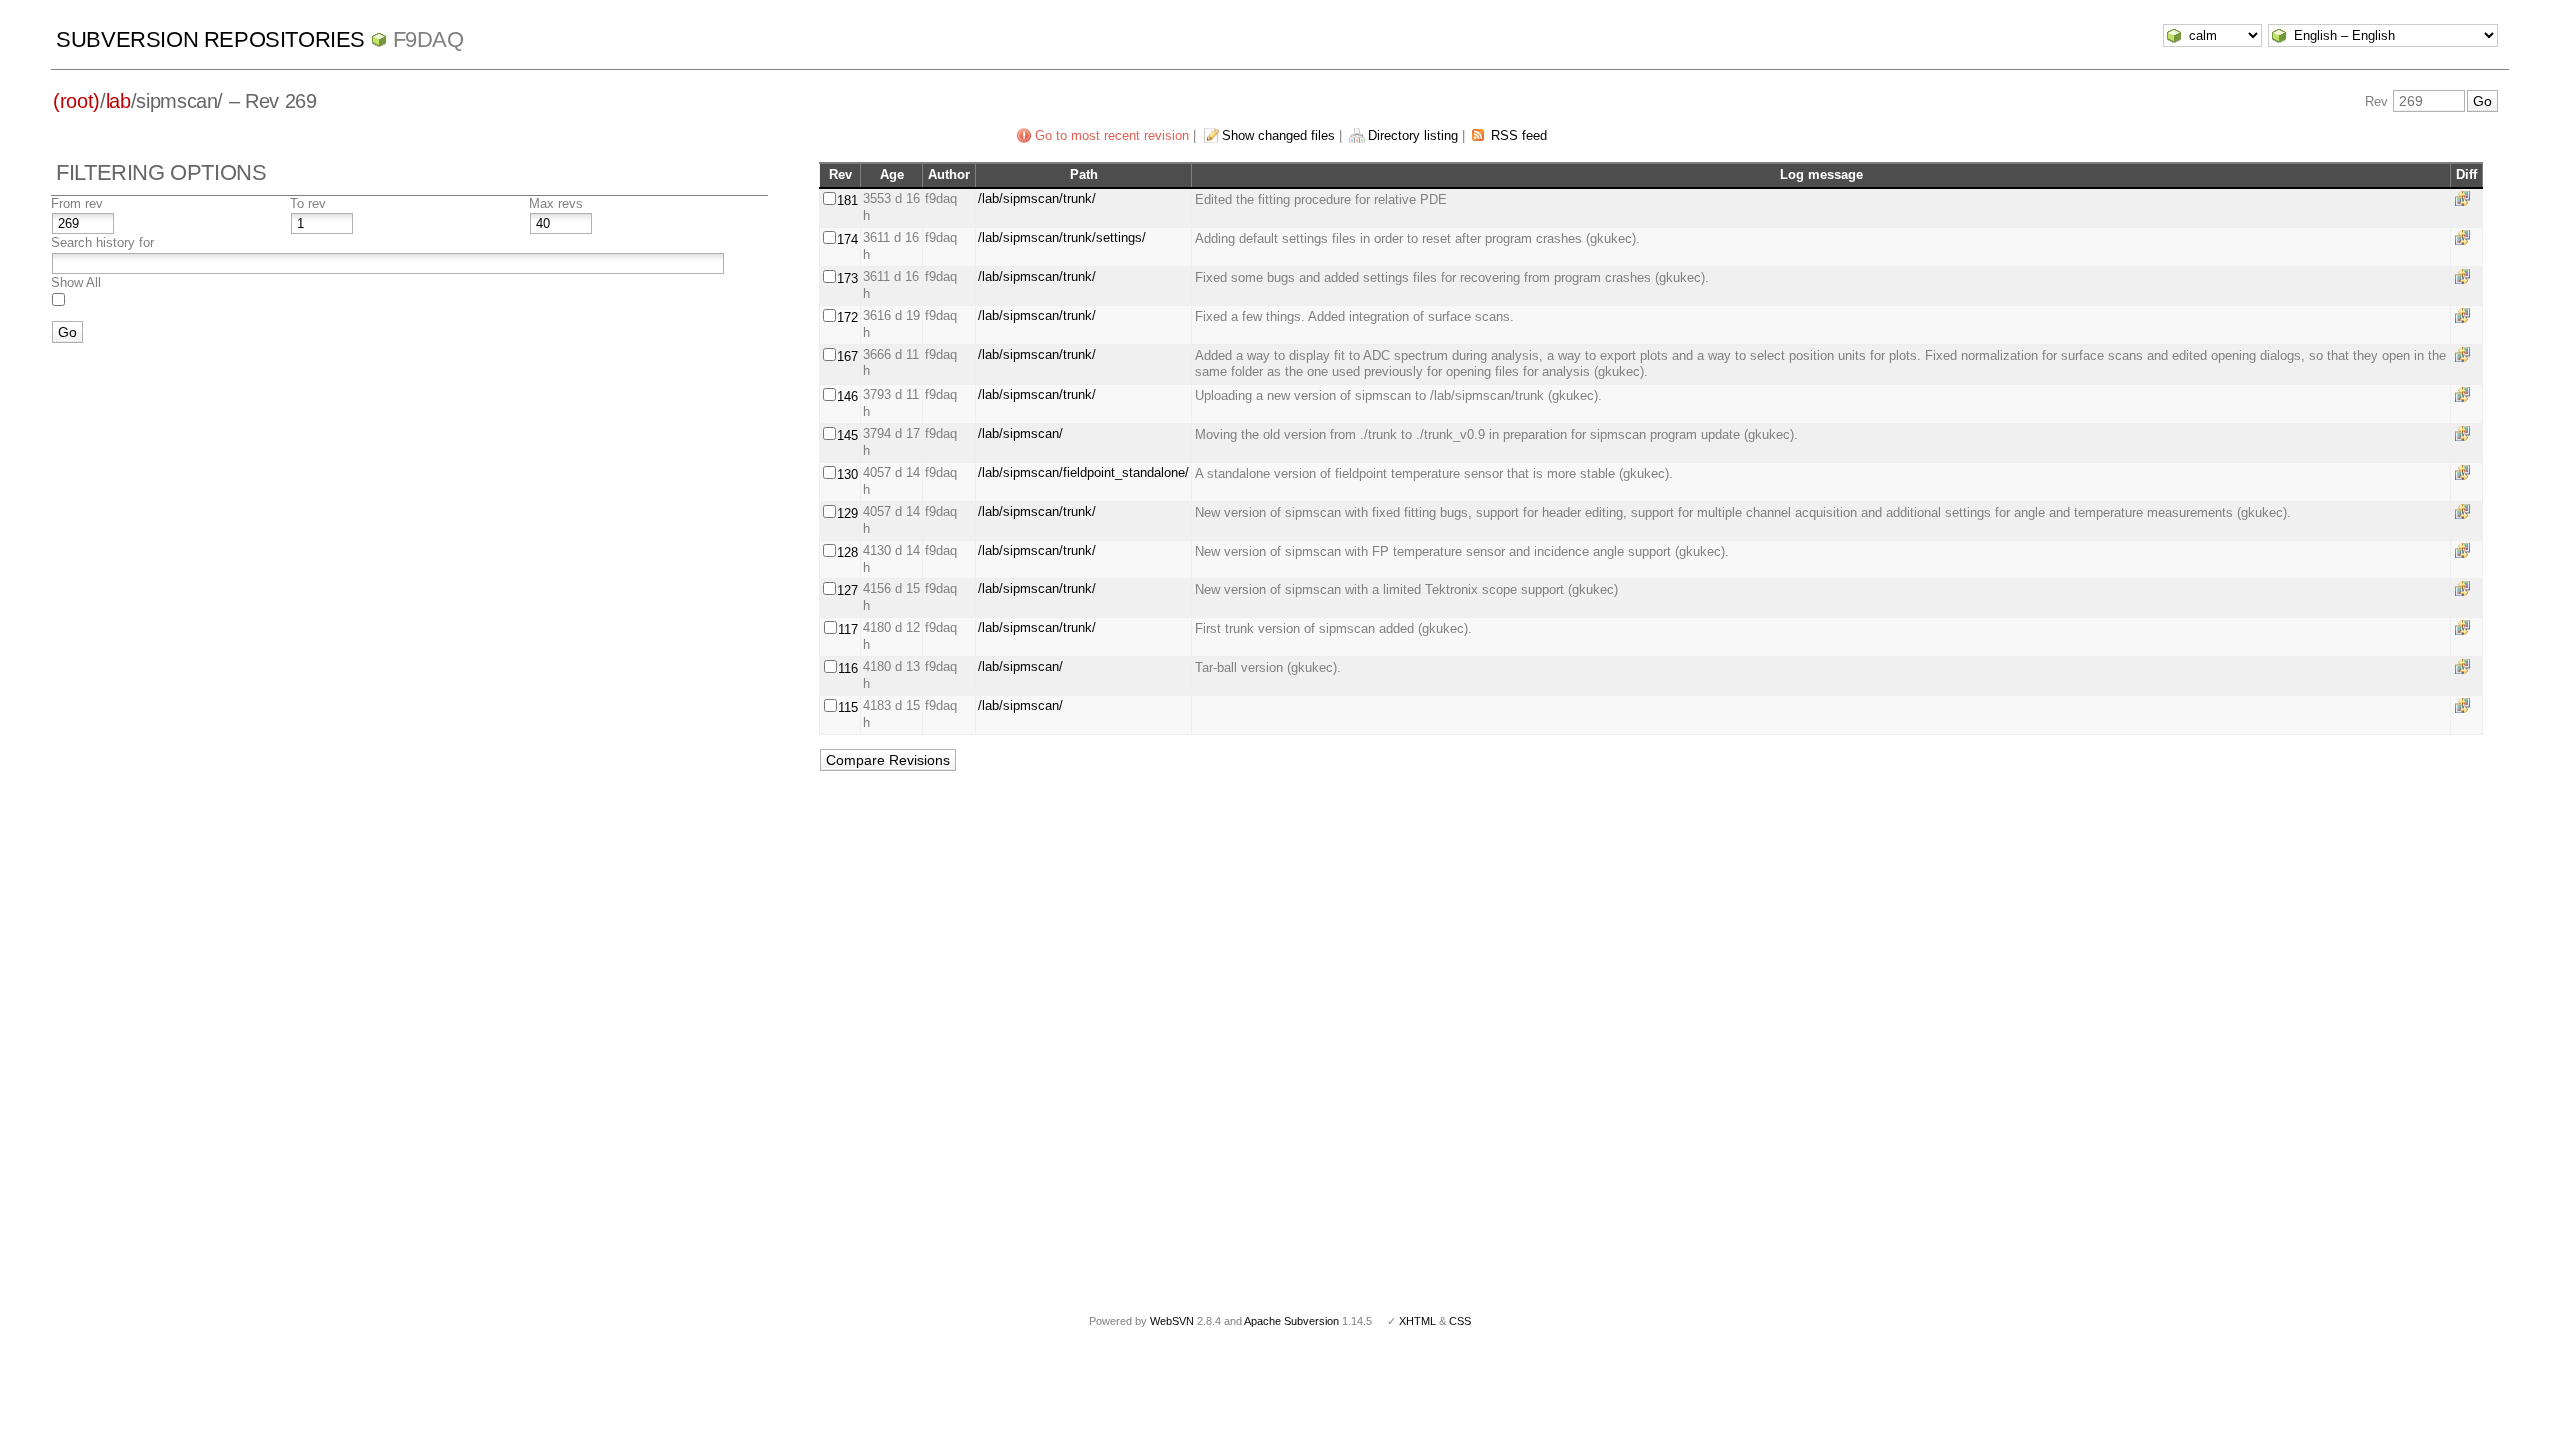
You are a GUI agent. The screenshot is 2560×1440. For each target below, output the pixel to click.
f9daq (428, 39)
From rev (77, 203)
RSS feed (1519, 135)
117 (848, 629)
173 (847, 278)
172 (847, 317)
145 (847, 435)
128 (847, 552)
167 (847, 356)
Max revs (556, 203)
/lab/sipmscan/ (1020, 433)
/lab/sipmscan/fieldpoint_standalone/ (1083, 472)
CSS (1460, 1321)
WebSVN (1172, 1321)
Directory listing (1413, 135)
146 (847, 396)
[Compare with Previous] (2466, 198)
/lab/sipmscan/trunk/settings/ (1062, 237)
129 (847, 513)
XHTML (1417, 1321)
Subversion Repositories (210, 39)
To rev (308, 203)
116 (848, 668)
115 (848, 707)
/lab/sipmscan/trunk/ (1037, 198)
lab (118, 101)
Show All (76, 282)
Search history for (102, 242)
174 (847, 239)
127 (847, 590)
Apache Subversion (1291, 1321)
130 (847, 474)
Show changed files (1278, 135)
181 (847, 200)
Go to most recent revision (1112, 135)
